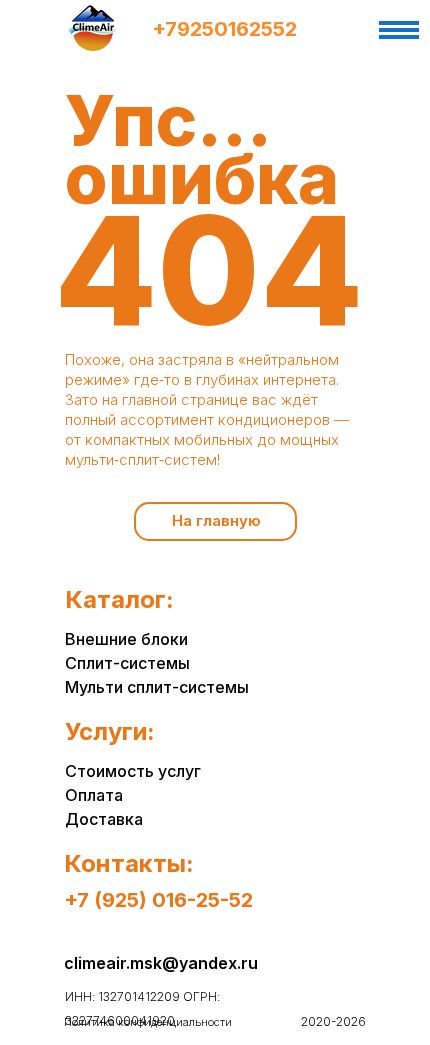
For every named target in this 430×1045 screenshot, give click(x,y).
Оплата (94, 795)
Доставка (104, 819)
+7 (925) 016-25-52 (158, 900)
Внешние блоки (126, 639)
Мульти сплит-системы (157, 687)
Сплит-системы (127, 663)
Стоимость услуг (133, 771)
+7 (164, 29)
